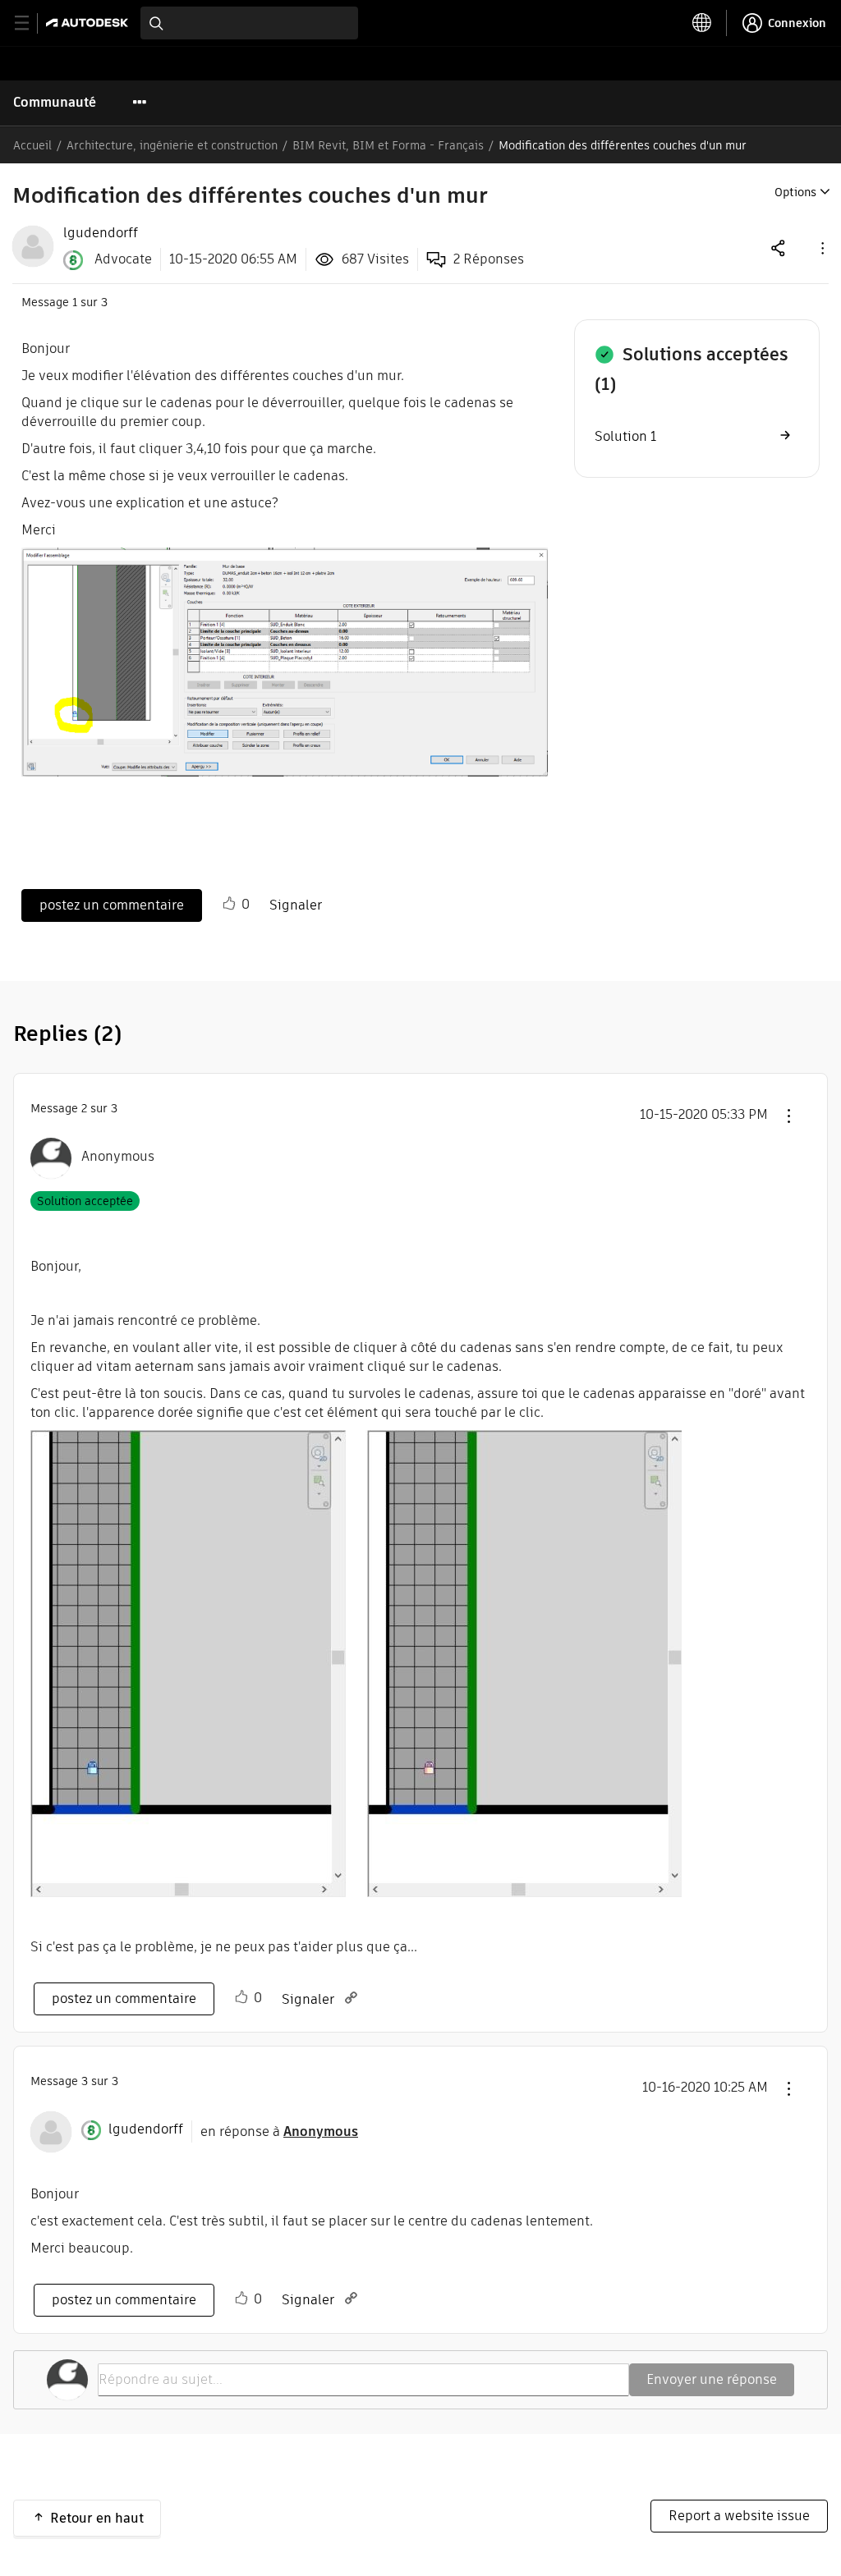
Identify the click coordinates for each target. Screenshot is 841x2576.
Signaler (296, 905)
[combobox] (249, 23)
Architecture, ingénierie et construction (172, 145)
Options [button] (795, 192)
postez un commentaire (112, 905)
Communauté (55, 102)
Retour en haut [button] (97, 2518)
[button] (821, 248)
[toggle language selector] (702, 23)
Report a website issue (739, 2516)
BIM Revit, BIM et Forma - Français (388, 145)
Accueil (32, 145)
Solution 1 (625, 436)
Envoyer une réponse (712, 2379)
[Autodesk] (89, 23)
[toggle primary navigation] (31, 23)
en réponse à (279, 2131)
